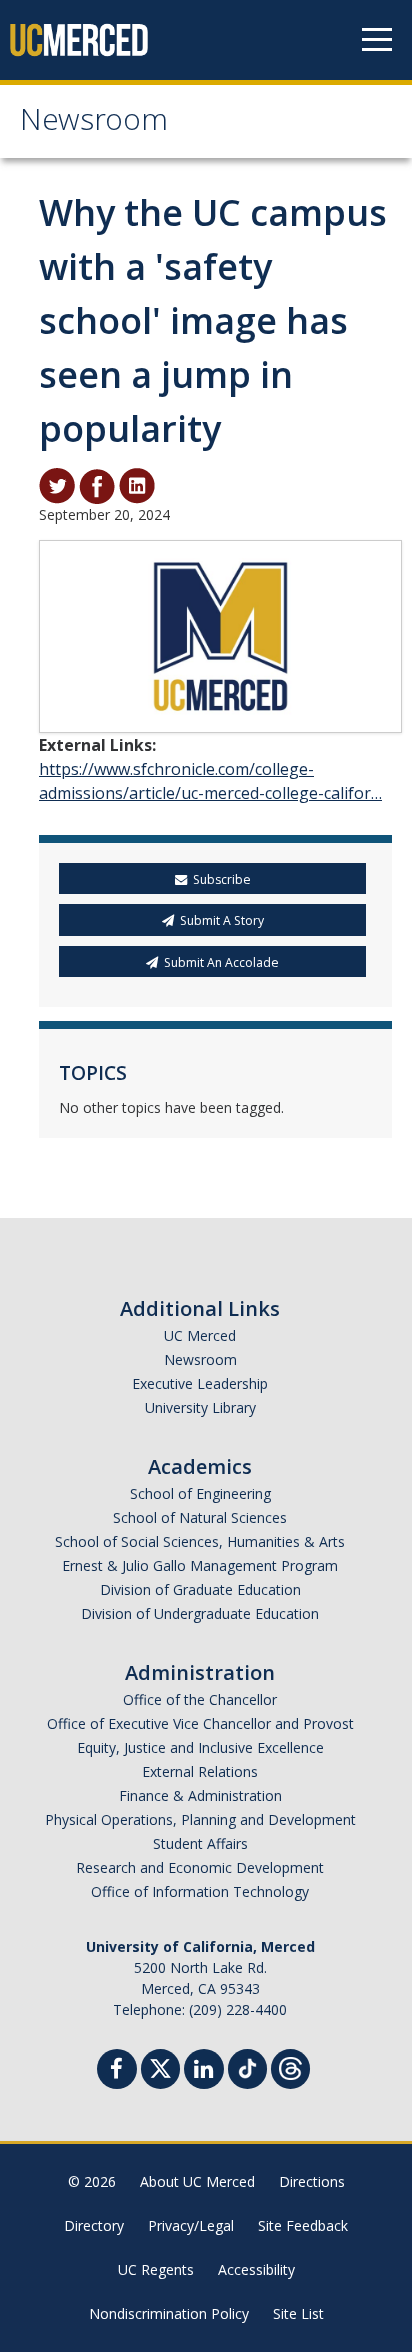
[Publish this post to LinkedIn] (137, 485)
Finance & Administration (200, 1795)
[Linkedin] (204, 2071)
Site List (298, 2313)
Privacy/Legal (191, 2225)
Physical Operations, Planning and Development (200, 1819)
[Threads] (290, 2066)
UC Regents (156, 2269)
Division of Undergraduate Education (200, 1613)
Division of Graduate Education (200, 1589)
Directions (312, 2181)
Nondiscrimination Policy (169, 2313)
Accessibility (256, 2269)
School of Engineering (200, 1493)
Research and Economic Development (200, 1867)
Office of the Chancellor (200, 1699)
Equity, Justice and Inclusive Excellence (200, 1747)
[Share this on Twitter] (57, 485)
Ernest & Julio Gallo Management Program (200, 1565)
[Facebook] (117, 2071)
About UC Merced (197, 2181)
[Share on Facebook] (97, 485)
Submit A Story (222, 920)
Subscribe (222, 879)
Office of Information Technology (200, 1891)
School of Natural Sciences (200, 1517)
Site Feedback (303, 2225)
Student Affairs (200, 1843)
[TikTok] (247, 2066)
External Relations (200, 1771)
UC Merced (200, 1335)
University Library (200, 1407)
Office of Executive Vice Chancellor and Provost (200, 1723)
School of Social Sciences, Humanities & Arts (200, 1541)
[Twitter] (160, 2066)
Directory (94, 2225)
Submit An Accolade (221, 962)
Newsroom (94, 123)
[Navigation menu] (377, 40)
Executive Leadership (200, 1383)
